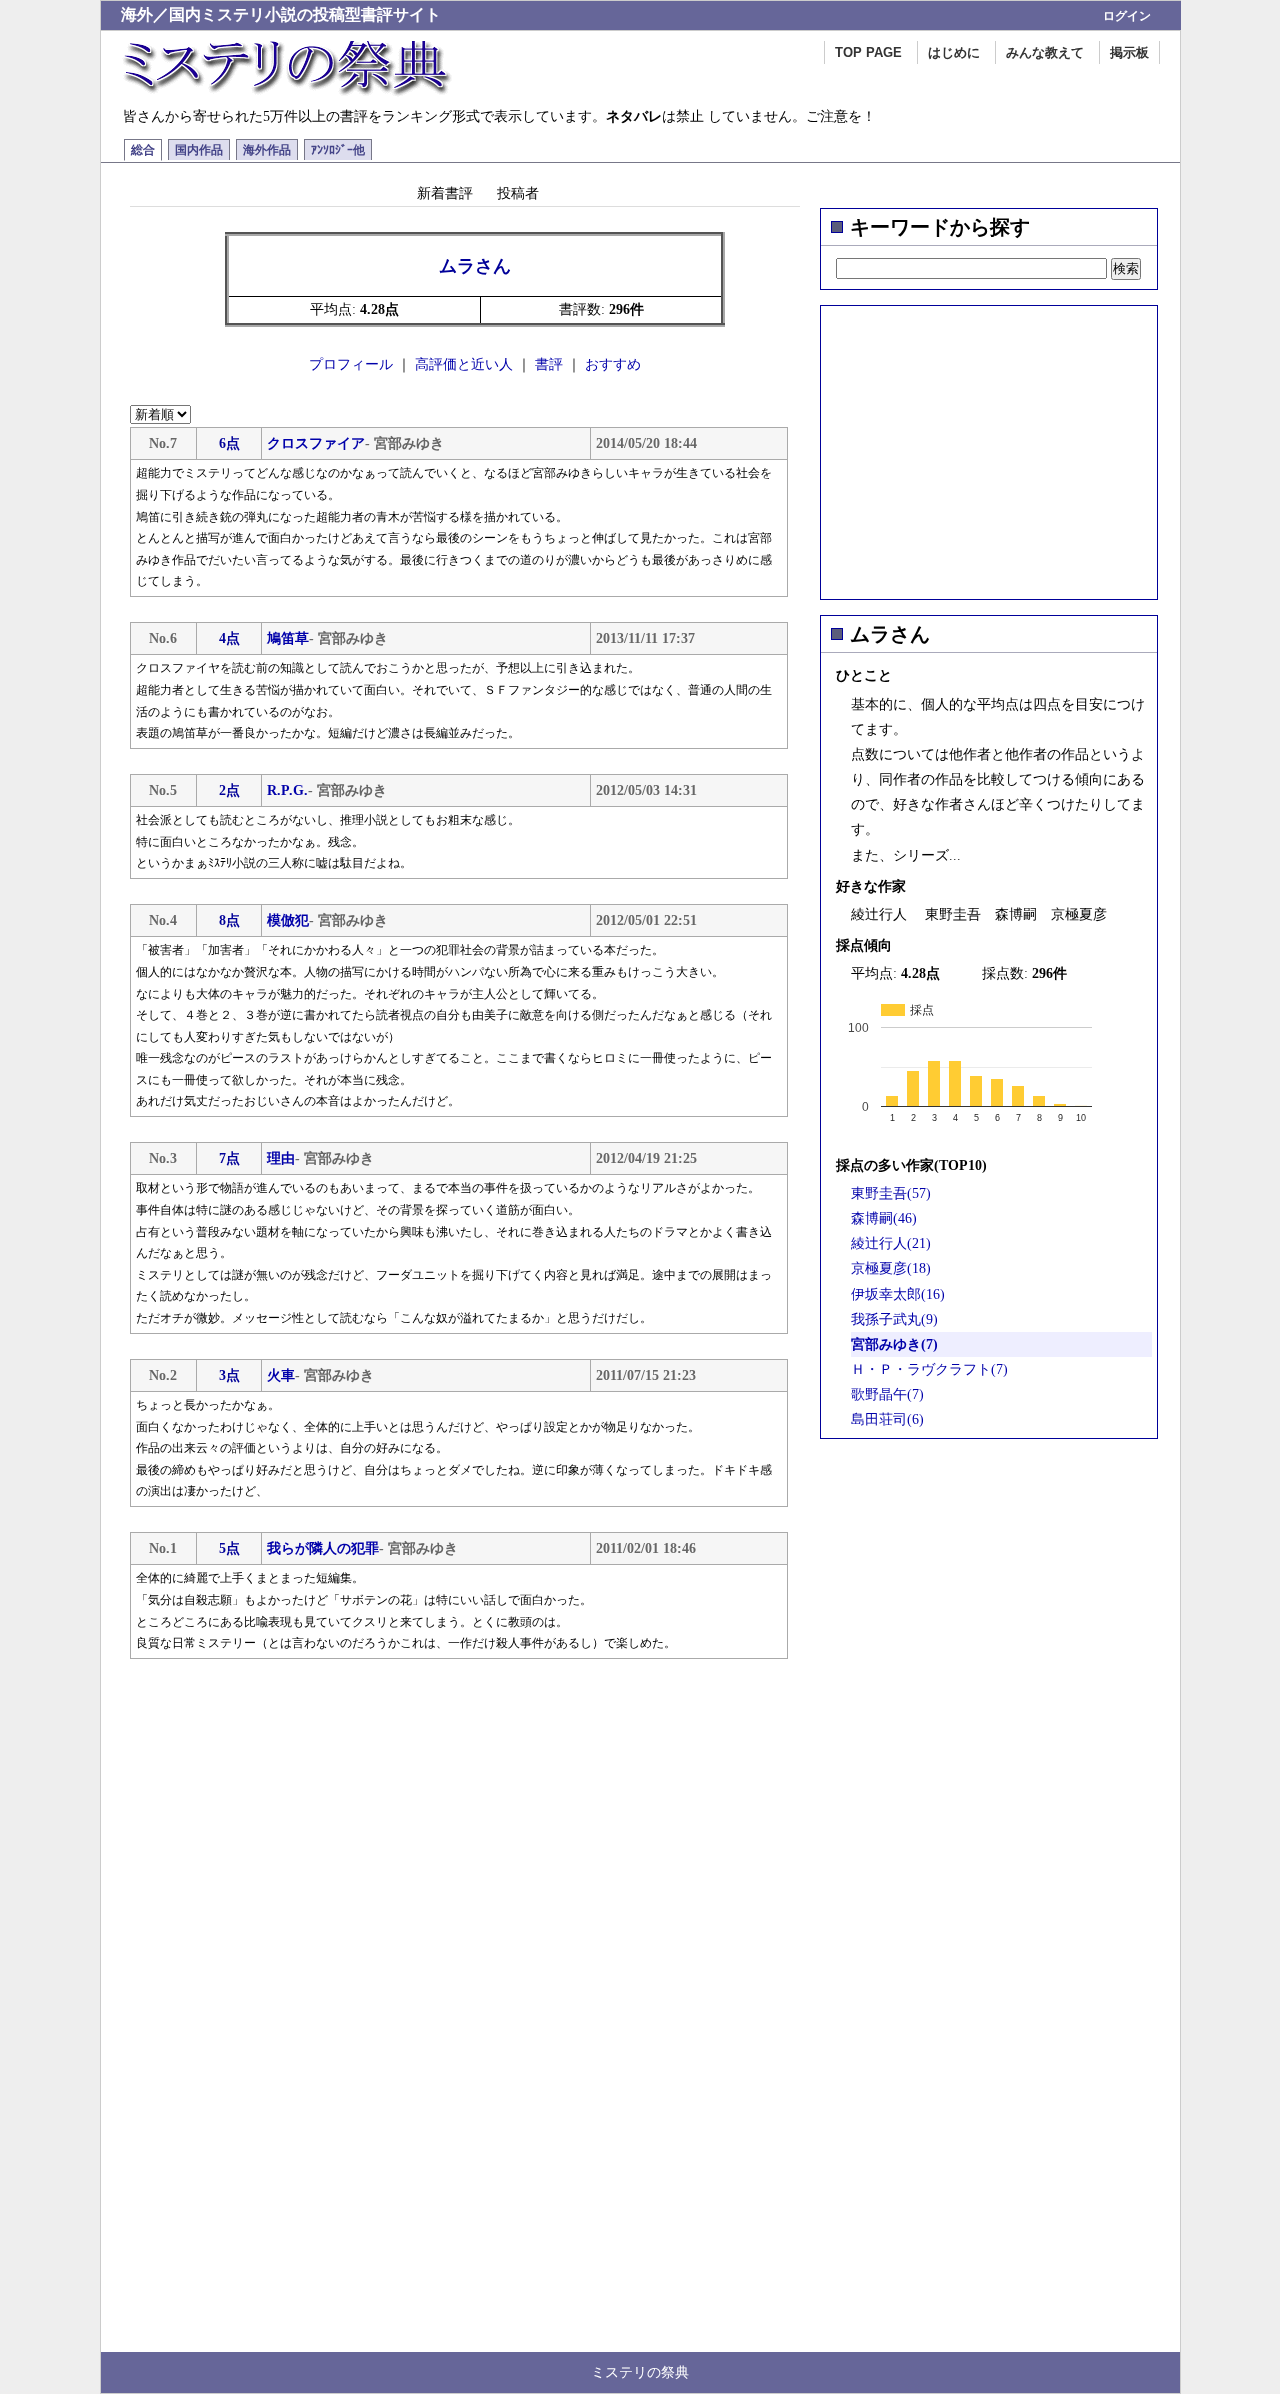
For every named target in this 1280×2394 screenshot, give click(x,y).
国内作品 (199, 150)
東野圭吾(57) (891, 1193)
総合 (143, 150)
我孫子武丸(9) (894, 1319)
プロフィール (351, 364)
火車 (281, 1375)
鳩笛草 (288, 638)
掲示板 (1129, 52)
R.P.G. (287, 790)
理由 (281, 1158)
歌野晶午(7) (887, 1394)
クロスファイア (316, 443)
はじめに (954, 52)
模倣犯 (288, 920)
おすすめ (613, 364)
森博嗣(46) (884, 1218)
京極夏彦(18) (891, 1268)
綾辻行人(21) (891, 1243)
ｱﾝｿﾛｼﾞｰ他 (338, 150)
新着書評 (445, 193)
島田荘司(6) (887, 1419)
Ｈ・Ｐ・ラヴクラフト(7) (929, 1369)
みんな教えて (1045, 52)
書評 (549, 364)
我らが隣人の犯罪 (323, 1548)
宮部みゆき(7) (894, 1344)
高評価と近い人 (464, 364)
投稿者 (518, 193)
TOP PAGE (868, 52)
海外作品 (267, 150)
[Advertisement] (989, 446)
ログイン (1127, 16)
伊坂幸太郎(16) (898, 1294)
